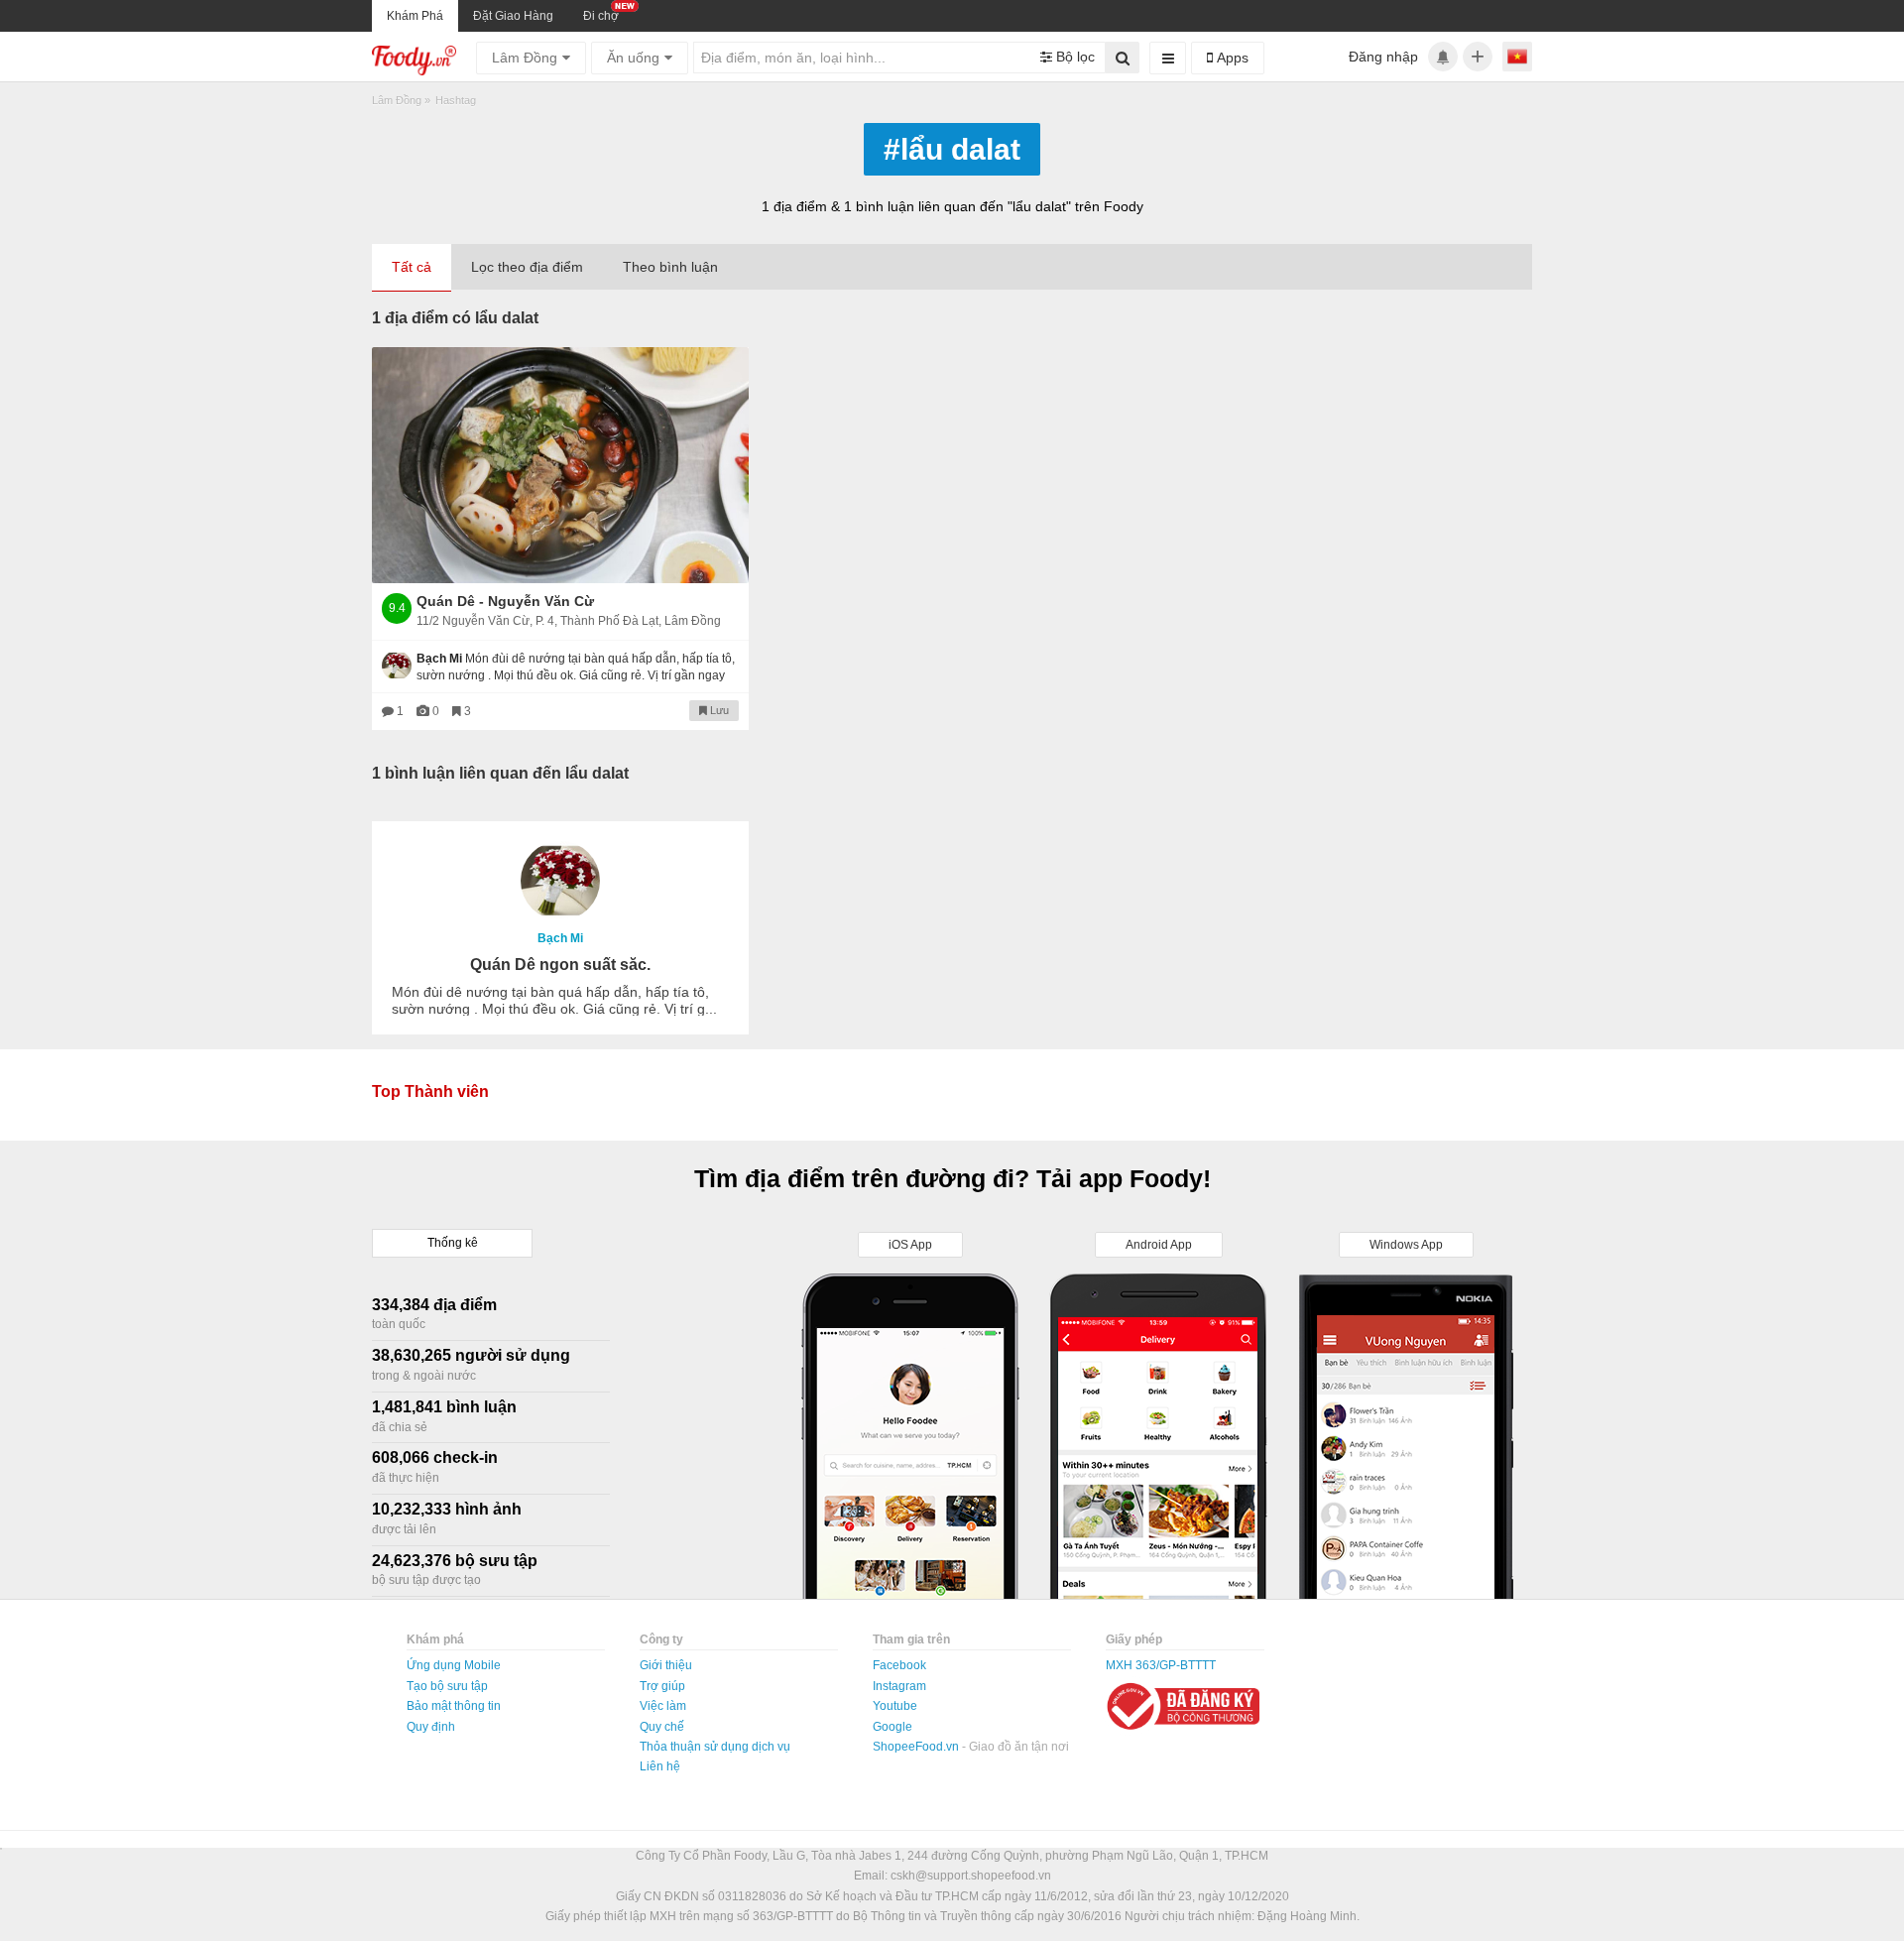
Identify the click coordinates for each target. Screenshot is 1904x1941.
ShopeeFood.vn (917, 1747)
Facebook (899, 1665)
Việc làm (663, 1706)
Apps (1231, 58)
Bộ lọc (1073, 57)
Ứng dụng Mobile (454, 1665)
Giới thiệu (666, 1665)
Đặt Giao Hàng (513, 16)
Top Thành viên (430, 1092)
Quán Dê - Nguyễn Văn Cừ (505, 601)
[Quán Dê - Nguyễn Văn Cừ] (560, 465)
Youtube (895, 1706)
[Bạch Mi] (560, 881)
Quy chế (662, 1727)
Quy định (431, 1727)
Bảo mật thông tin (454, 1706)
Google (892, 1727)
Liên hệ (660, 1766)
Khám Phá (415, 16)
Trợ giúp (662, 1686)
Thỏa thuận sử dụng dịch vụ (715, 1747)
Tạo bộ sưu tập (447, 1686)
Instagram (899, 1686)
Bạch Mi (560, 938)
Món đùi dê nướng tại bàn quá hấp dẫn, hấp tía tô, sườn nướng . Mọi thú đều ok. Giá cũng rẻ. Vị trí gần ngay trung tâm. (576, 675)
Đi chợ (601, 16)
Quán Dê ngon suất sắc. (560, 965)
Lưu (718, 710)
